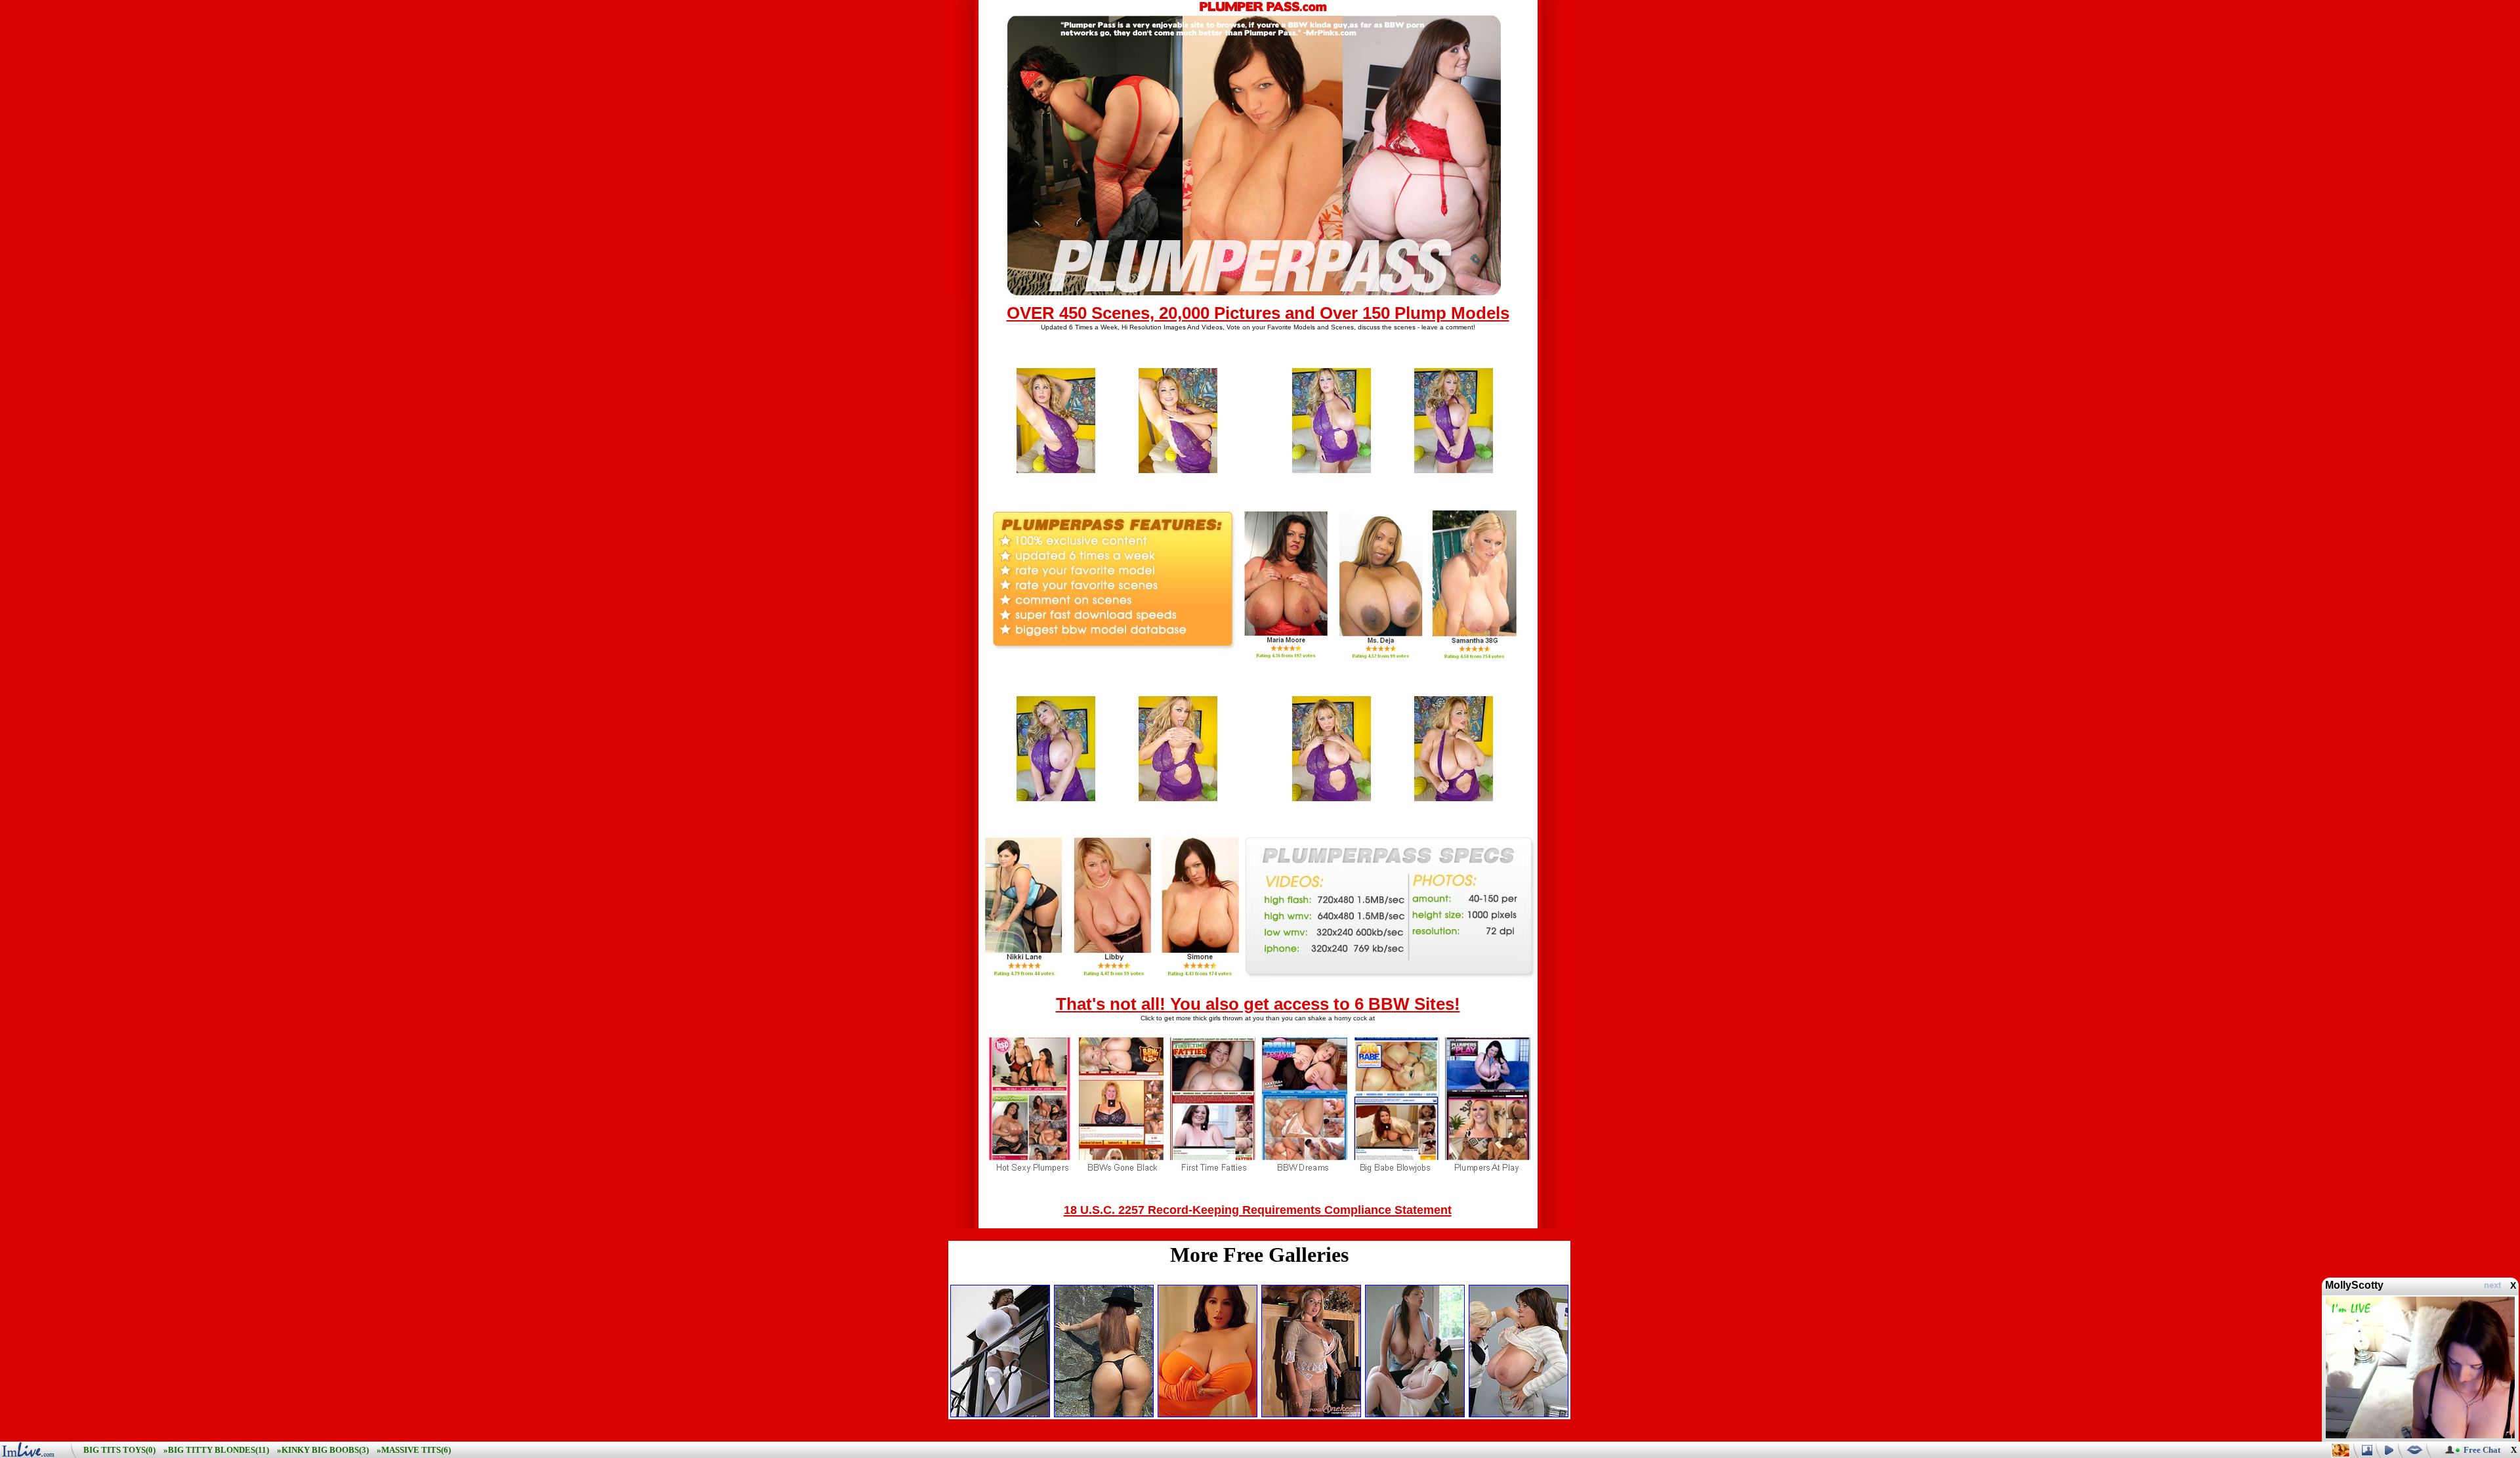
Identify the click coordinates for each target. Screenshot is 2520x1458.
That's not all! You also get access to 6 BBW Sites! (1258, 1004)
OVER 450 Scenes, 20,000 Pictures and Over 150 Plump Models (1258, 313)
